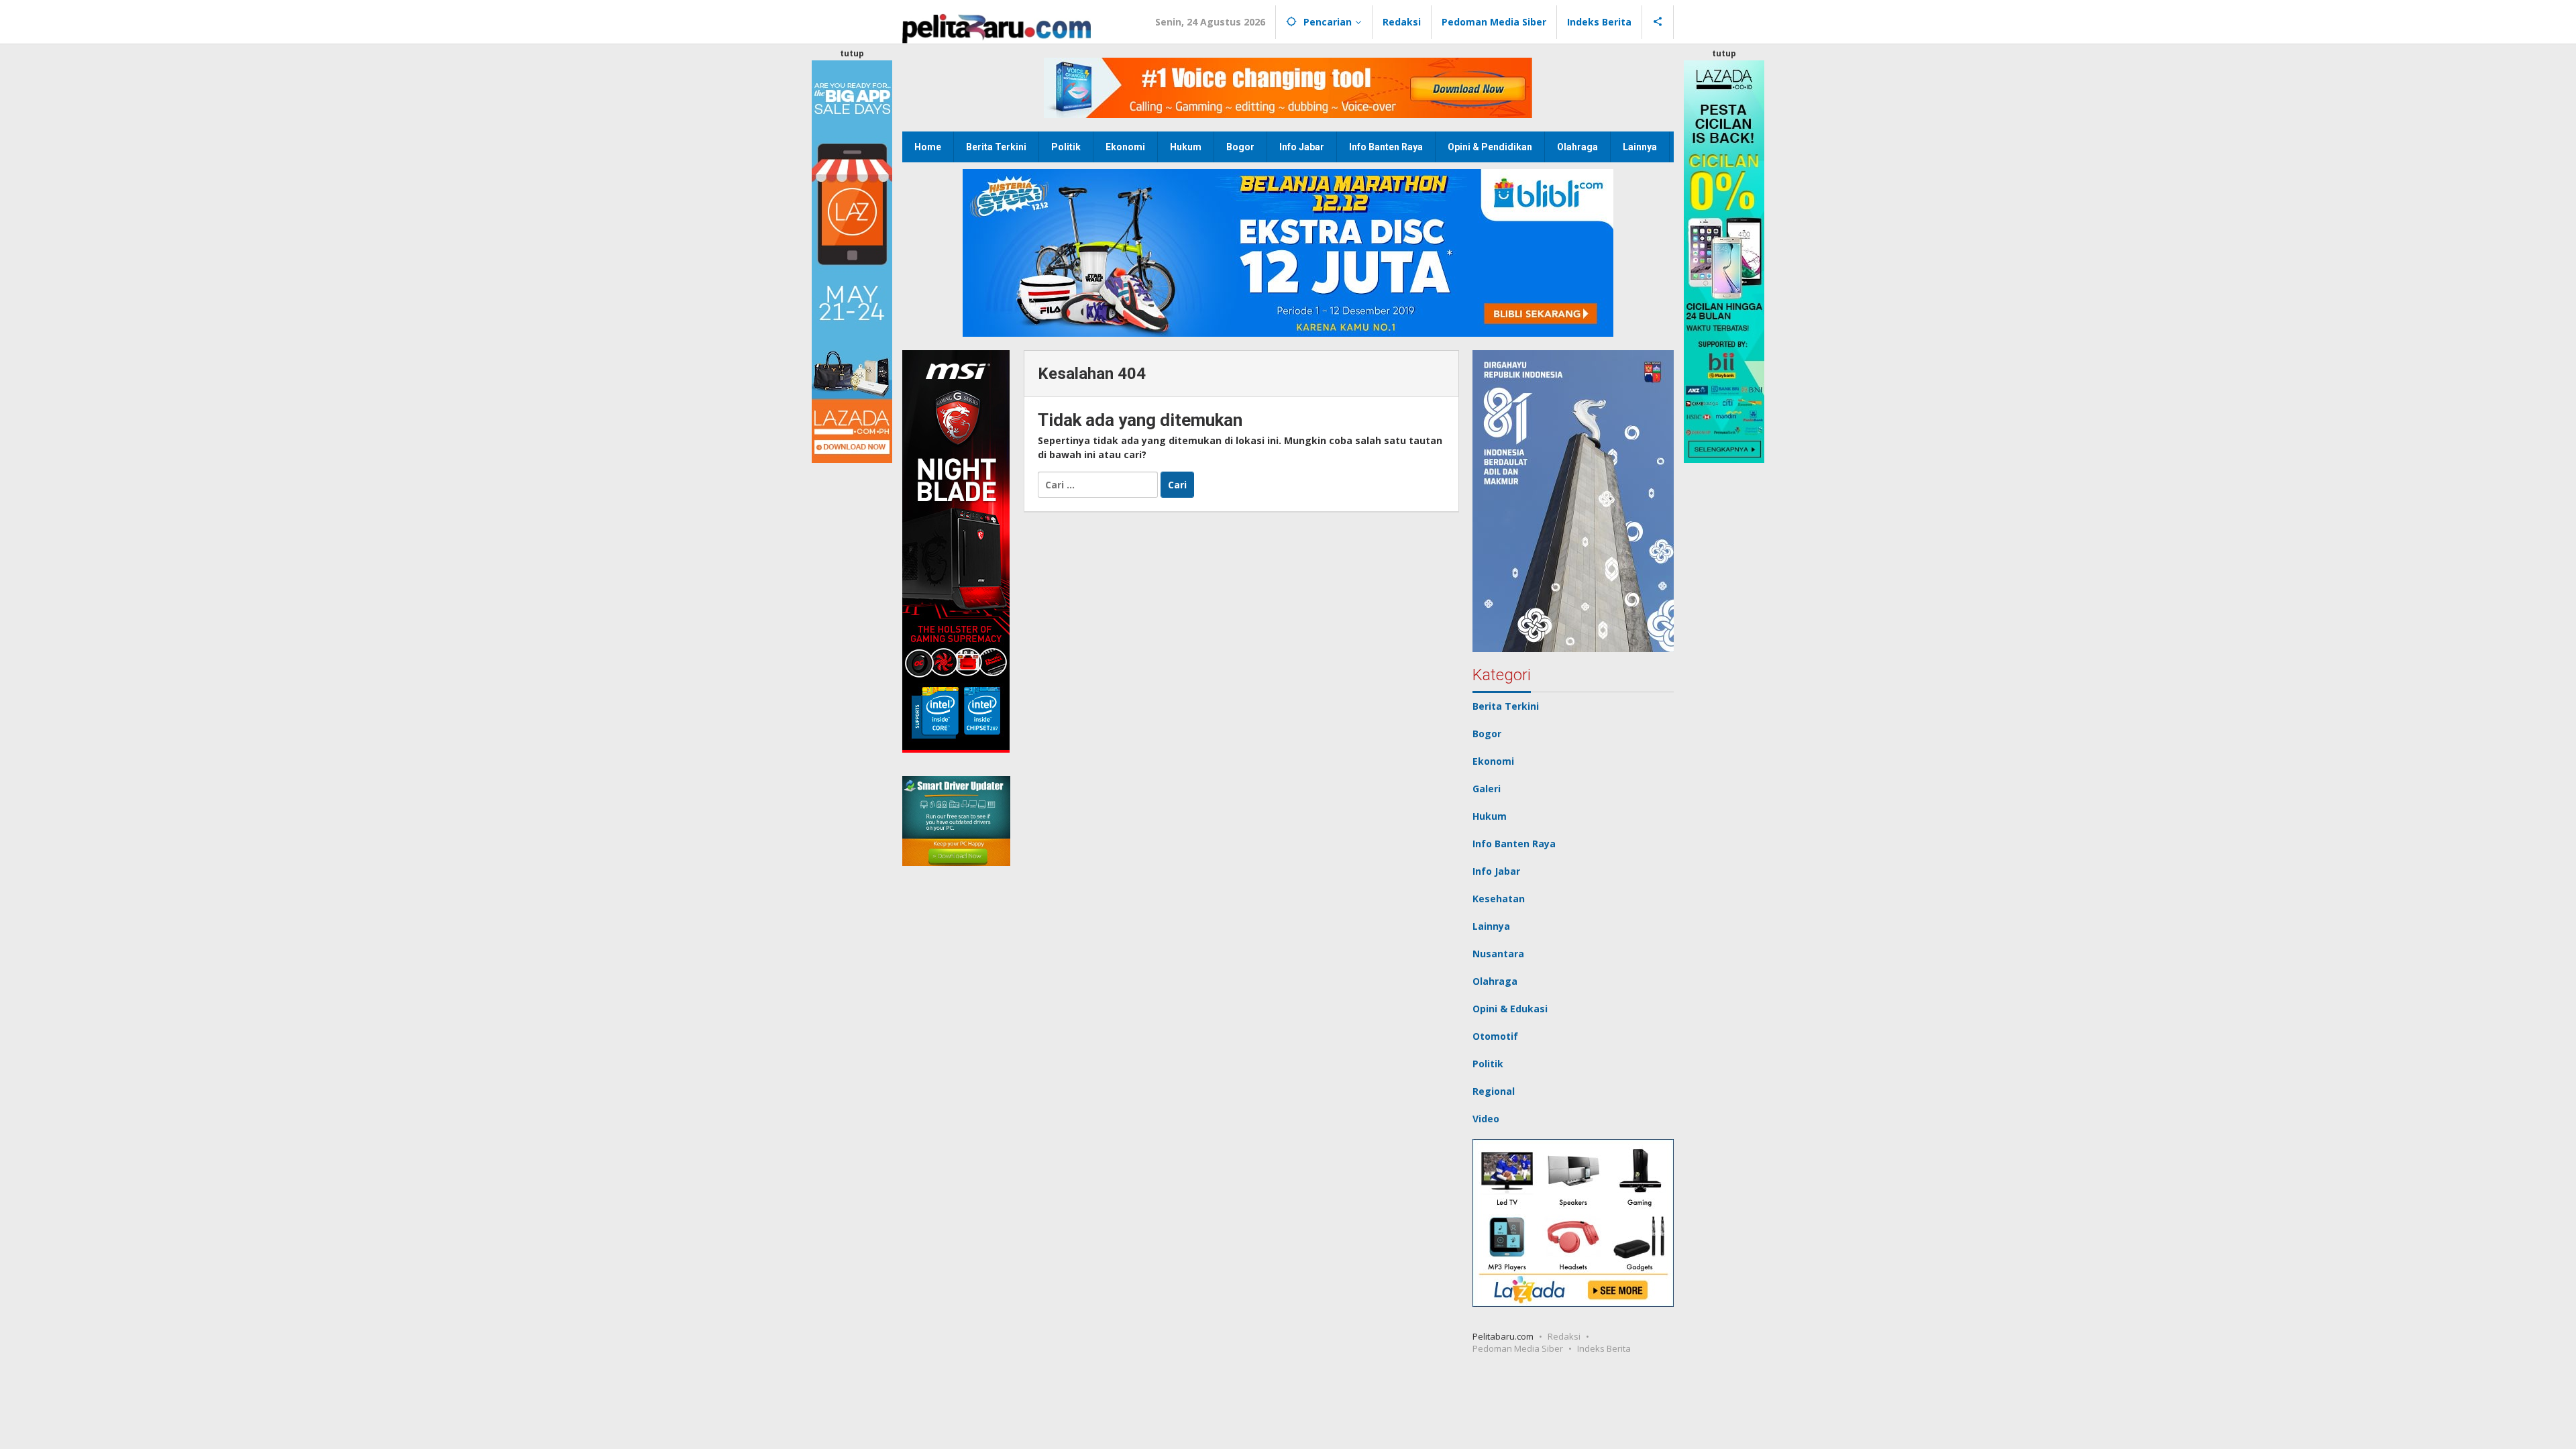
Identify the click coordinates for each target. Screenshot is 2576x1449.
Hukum (1490, 816)
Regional (1494, 1091)
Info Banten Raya (1514, 844)
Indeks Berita (1604, 1348)
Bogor (1487, 734)
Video (1486, 1119)
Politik (1488, 1064)
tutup (852, 53)
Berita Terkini (1506, 706)
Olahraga (1495, 981)
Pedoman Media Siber (1518, 1348)
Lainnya (1491, 926)
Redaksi (1564, 1336)
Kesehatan (1499, 899)
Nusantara (1498, 954)
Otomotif (1495, 1036)
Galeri (1487, 789)
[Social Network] (1658, 22)
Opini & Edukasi (1510, 1009)
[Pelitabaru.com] (997, 27)
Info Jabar (1496, 871)
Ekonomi (1493, 761)
